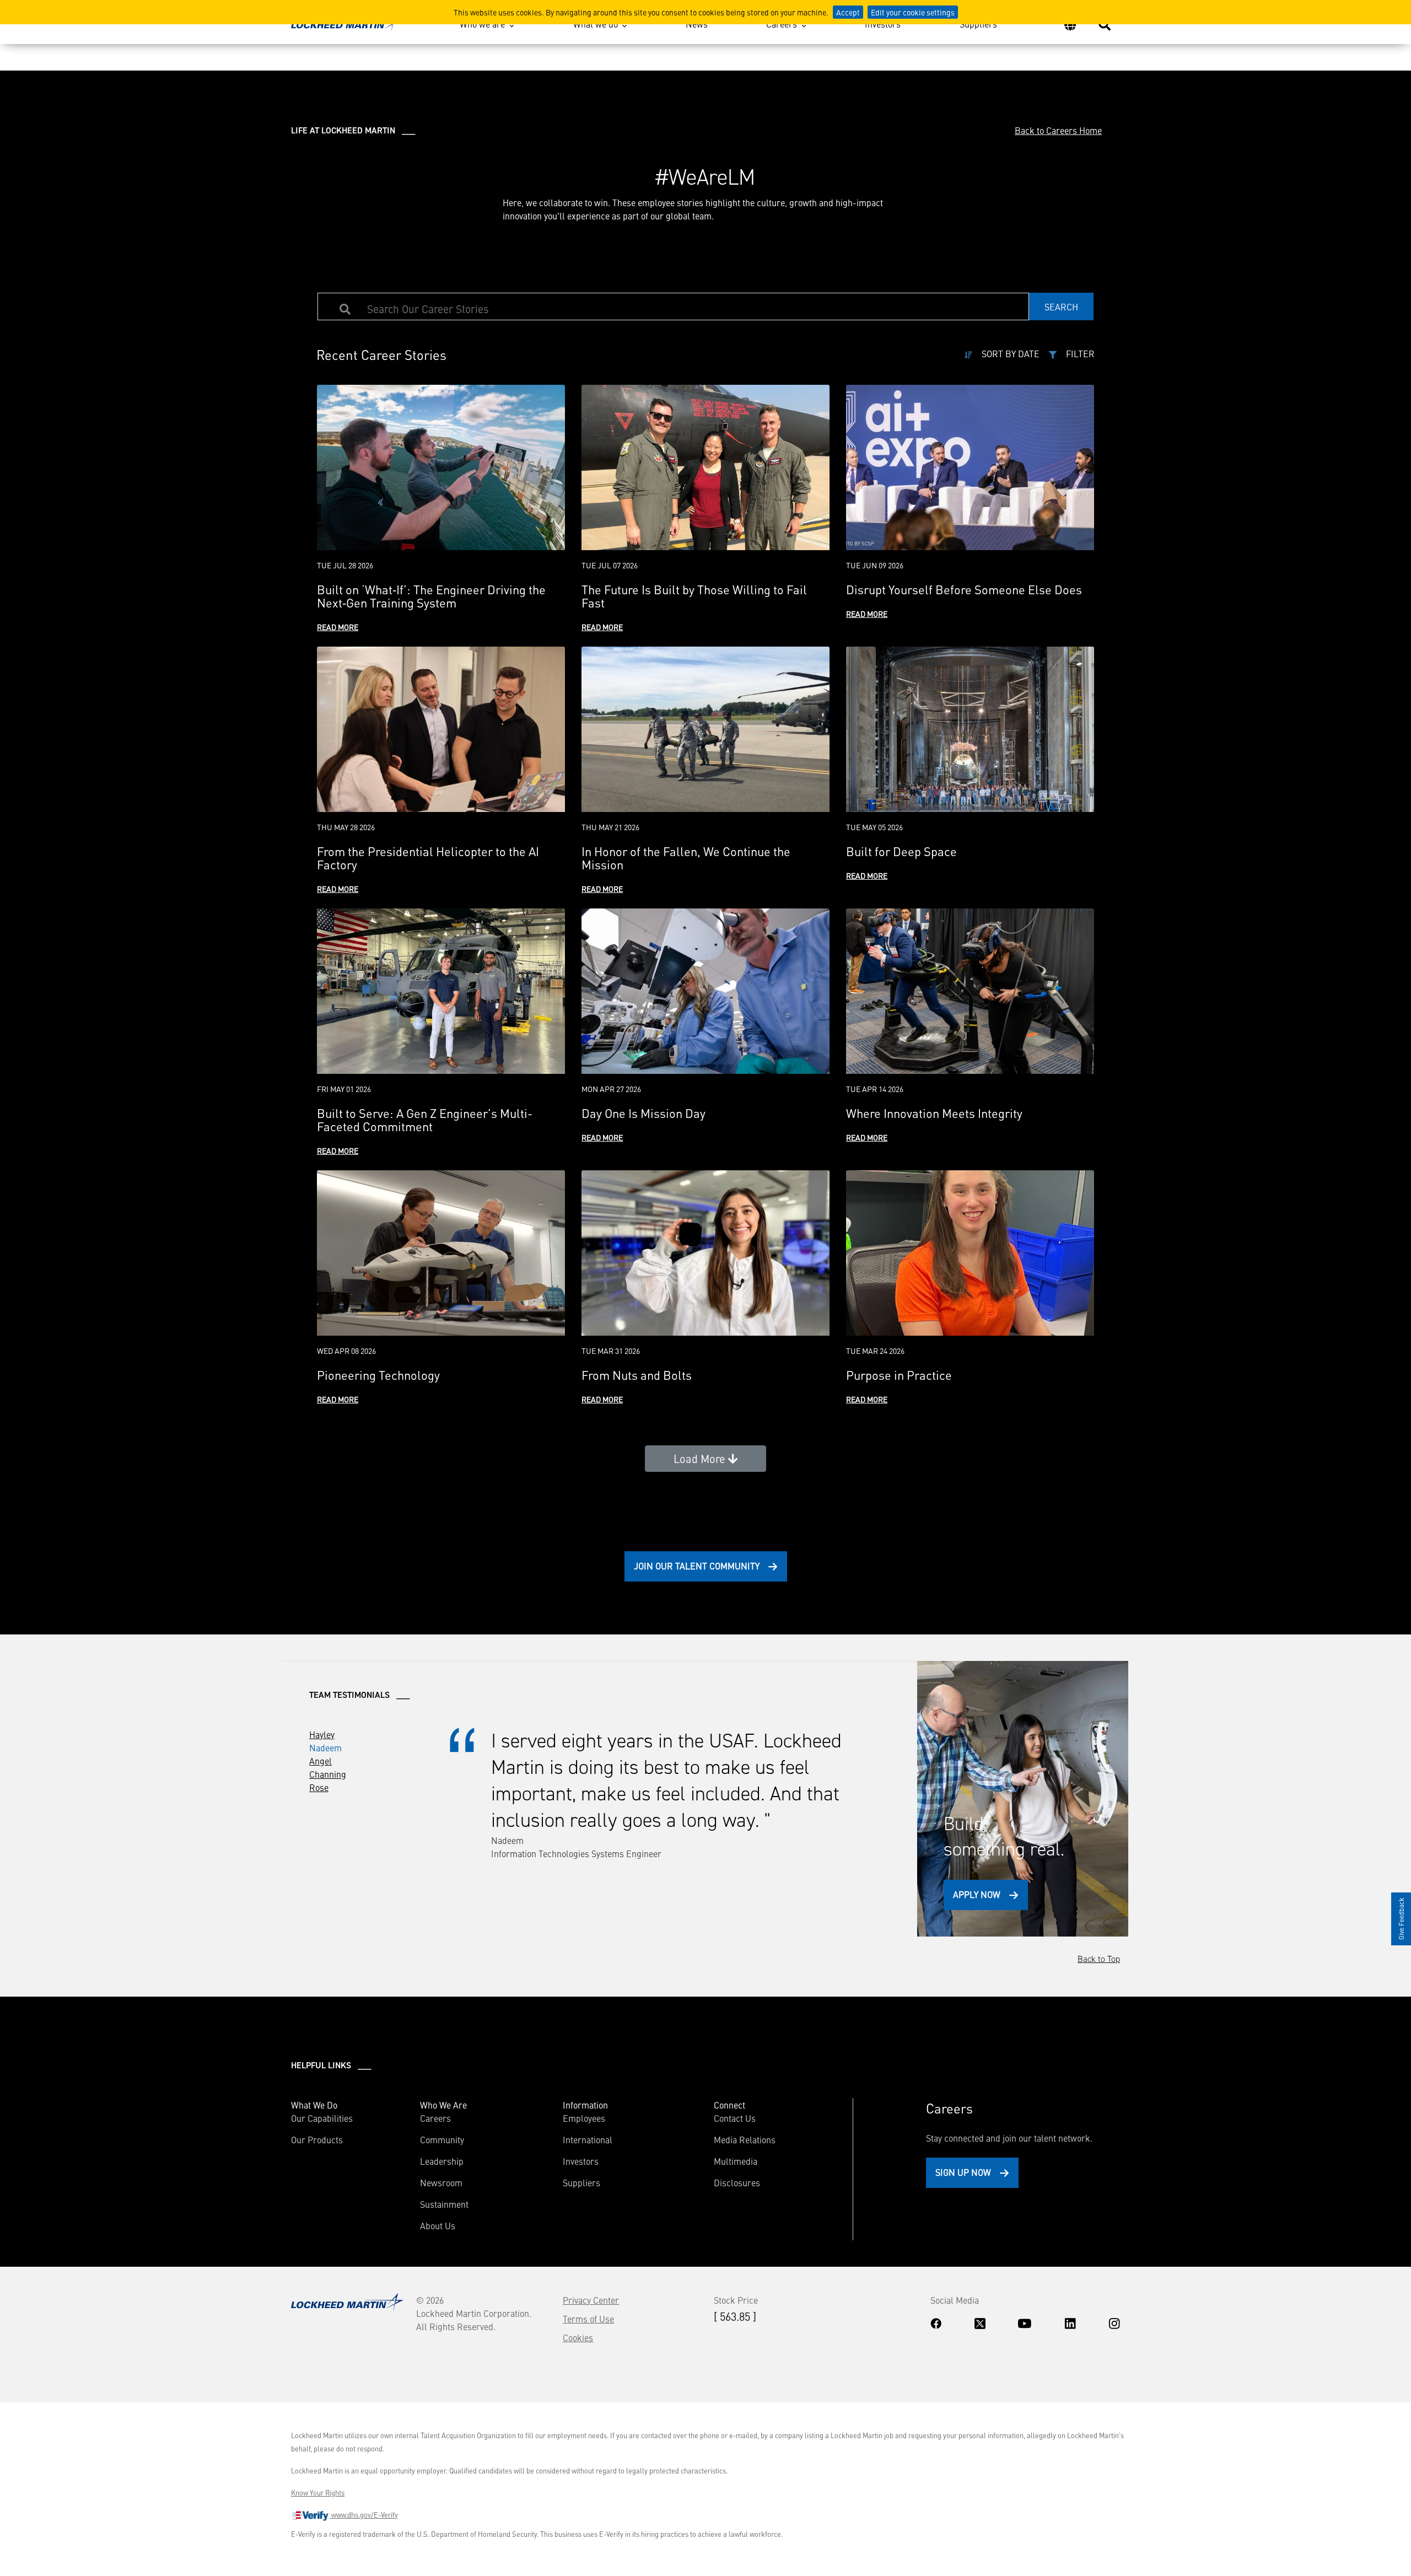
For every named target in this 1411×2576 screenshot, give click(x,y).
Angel (321, 1761)
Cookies (578, 2337)
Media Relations (745, 2139)
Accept (848, 12)
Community (442, 2139)
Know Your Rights (318, 2493)
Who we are (482, 24)
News (697, 24)
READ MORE (338, 627)
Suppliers (978, 24)
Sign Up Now (963, 2172)
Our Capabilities (322, 2118)
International (588, 2139)
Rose (319, 1787)
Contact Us (735, 2118)
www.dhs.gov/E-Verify (364, 2515)
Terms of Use (588, 2319)
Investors (883, 24)
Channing (328, 1774)
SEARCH (1061, 306)
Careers (782, 24)
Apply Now (977, 1894)
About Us (438, 2225)
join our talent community (697, 1566)
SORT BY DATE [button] (1011, 353)
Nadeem (325, 1747)
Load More (701, 1458)
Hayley (322, 1734)
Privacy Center (591, 2300)
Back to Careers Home (1058, 130)
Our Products (317, 2139)
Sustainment (444, 2204)
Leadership (442, 2161)
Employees (584, 2118)
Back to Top (1099, 1959)
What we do (596, 24)
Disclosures (737, 2182)
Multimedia (736, 2161)
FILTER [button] (1080, 353)
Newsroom (441, 2182)
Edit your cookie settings (913, 12)
